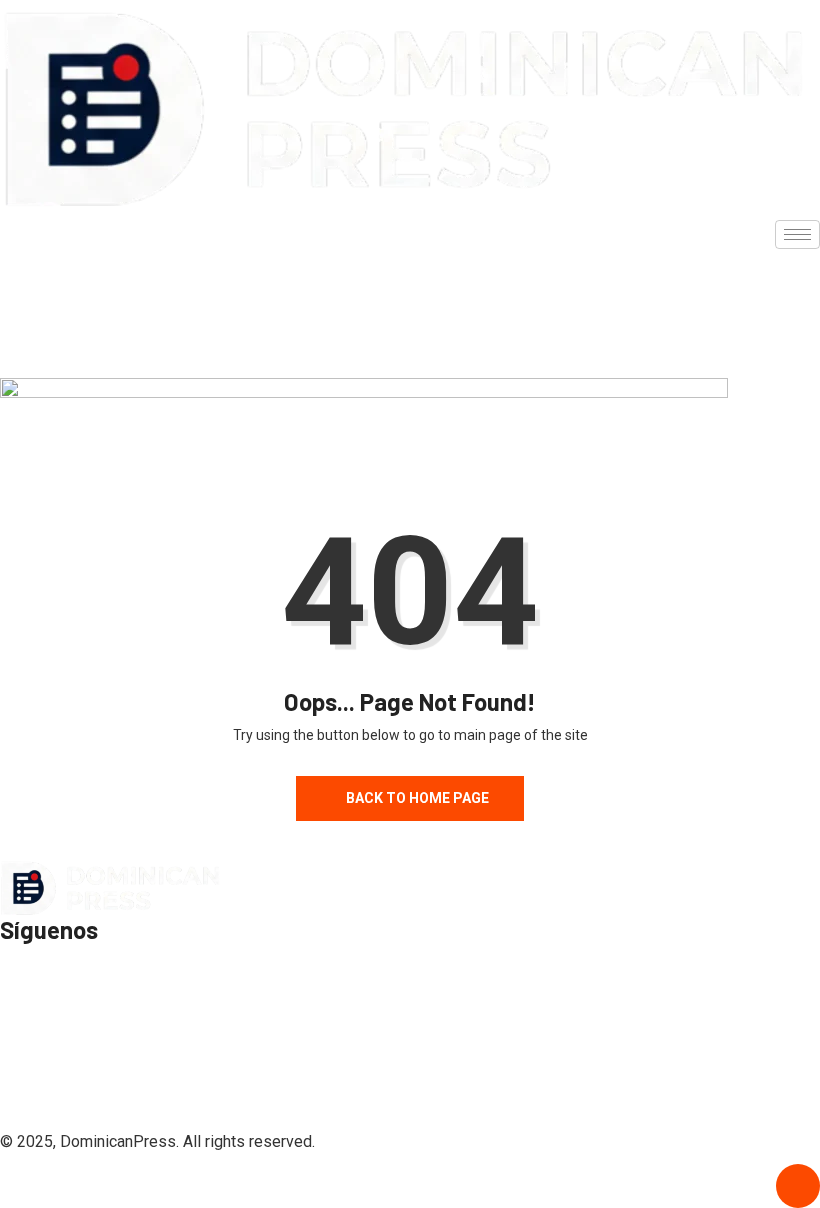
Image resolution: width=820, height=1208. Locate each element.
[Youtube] (410, 337)
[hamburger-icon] (797, 234)
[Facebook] (410, 253)
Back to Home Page (417, 798)
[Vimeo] (410, 1089)
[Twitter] (410, 295)
